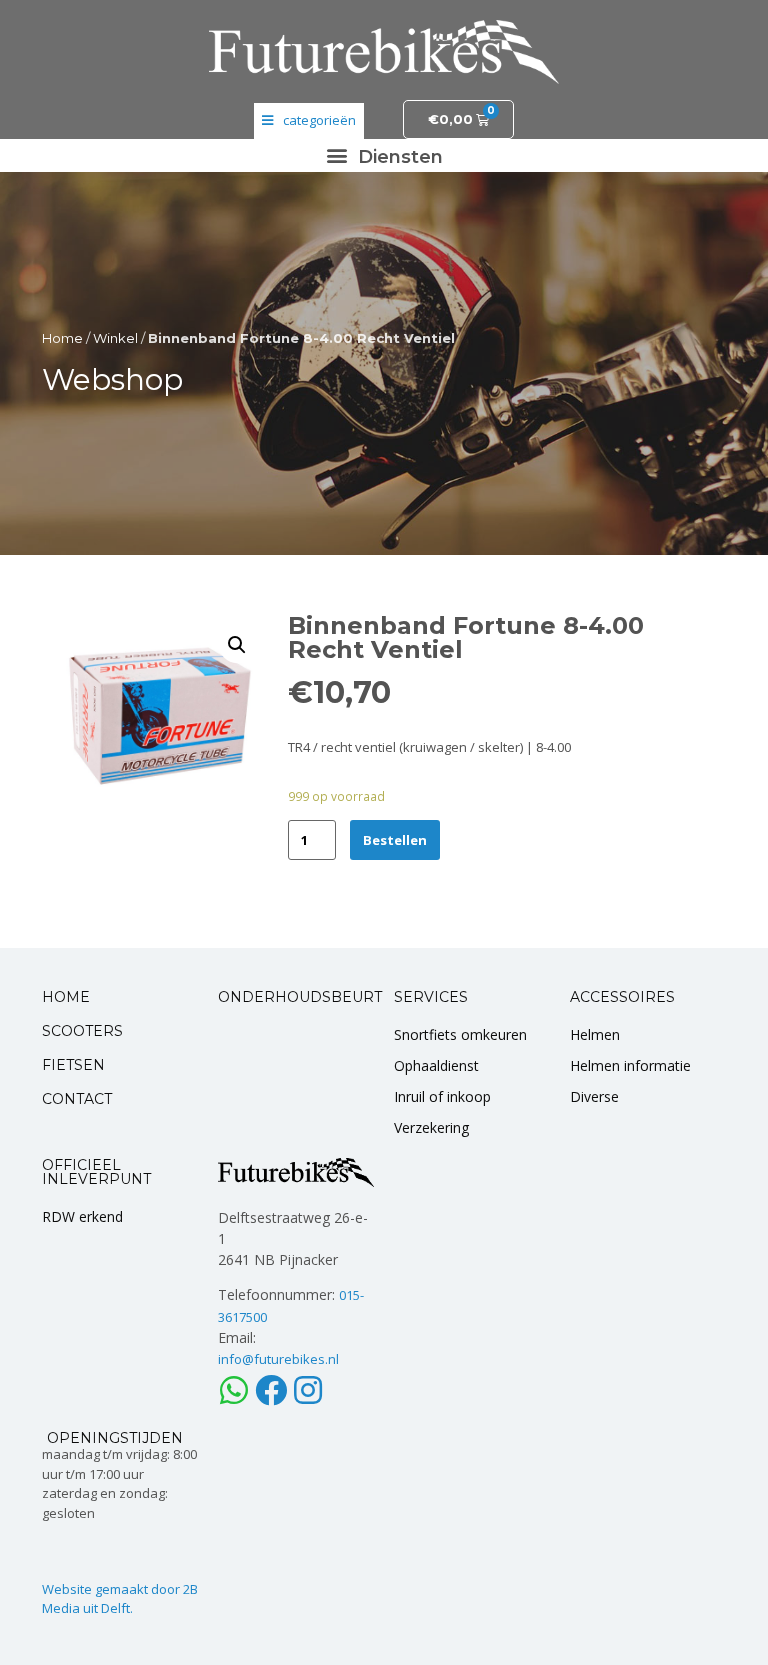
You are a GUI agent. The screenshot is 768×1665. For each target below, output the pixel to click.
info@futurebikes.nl (278, 1359)
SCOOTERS (82, 1031)
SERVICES (431, 997)
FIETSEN (73, 1065)
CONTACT (77, 1099)
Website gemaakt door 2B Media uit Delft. (120, 1599)
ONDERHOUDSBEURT (300, 997)
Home (62, 338)
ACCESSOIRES (622, 997)
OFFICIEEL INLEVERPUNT (96, 1172)
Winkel (115, 338)
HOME (66, 997)
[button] (384, 155)
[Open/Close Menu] (309, 121)
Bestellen (395, 840)
